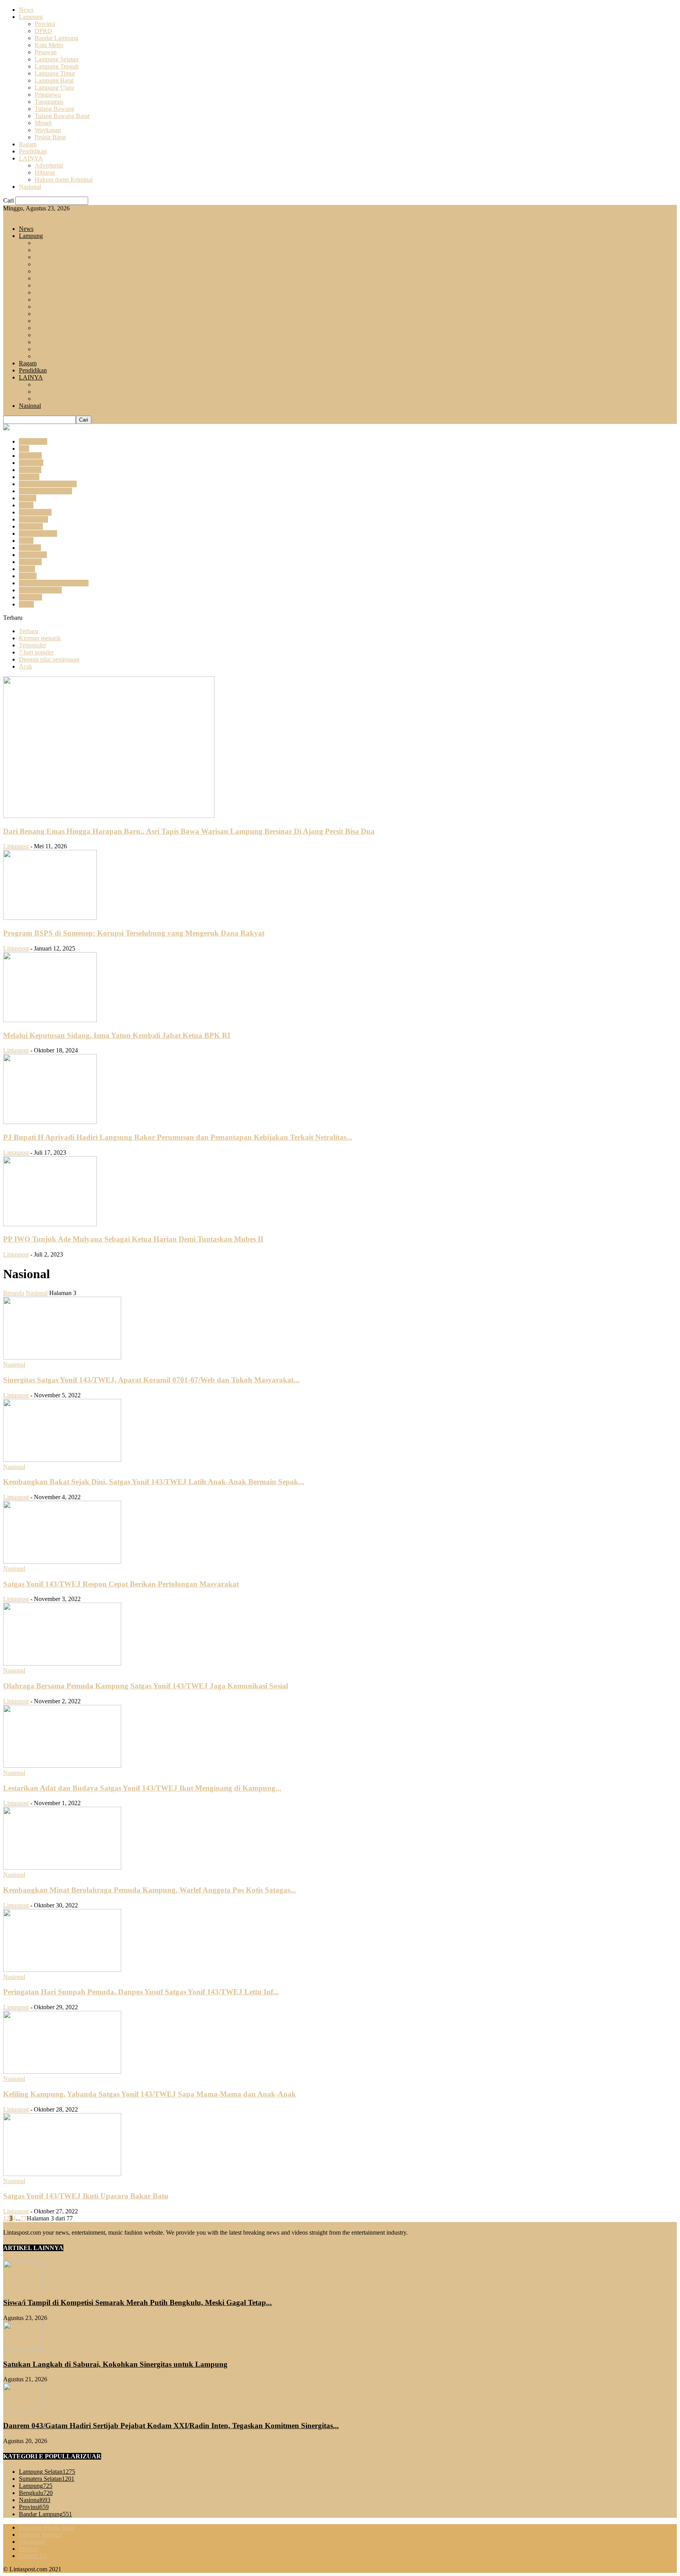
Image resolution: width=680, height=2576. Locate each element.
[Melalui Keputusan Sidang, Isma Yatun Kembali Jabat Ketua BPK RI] (50, 1020)
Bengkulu (31, 463)
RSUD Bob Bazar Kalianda (54, 583)
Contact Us (33, 2556)
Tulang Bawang (55, 109)
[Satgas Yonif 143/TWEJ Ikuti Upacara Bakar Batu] (62, 2174)
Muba (26, 541)
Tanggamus (49, 102)
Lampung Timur (55, 73)
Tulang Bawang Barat (62, 116)
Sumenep (30, 597)
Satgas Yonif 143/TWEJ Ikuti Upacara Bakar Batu (86, 2196)
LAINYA (31, 158)
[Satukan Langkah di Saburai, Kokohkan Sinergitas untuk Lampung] (23, 2349)
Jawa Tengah (35, 512)
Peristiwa (30, 562)
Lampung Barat (54, 80)
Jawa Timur (33, 519)
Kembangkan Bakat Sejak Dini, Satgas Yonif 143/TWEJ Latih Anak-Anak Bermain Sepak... (154, 1482)
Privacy (28, 2549)
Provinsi (45, 24)
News (26, 10)
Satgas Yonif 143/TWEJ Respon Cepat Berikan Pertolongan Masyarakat (121, 1584)
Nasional (30, 187)
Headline (30, 470)
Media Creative (38, 533)
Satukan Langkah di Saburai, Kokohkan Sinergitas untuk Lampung (115, 2364)
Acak (26, 666)
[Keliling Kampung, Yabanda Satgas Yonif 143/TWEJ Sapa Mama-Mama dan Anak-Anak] (62, 2072)
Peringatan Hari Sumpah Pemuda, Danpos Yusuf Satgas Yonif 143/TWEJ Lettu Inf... (141, 1992)
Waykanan (48, 130)
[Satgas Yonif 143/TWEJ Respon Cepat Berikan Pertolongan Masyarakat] (62, 1562)
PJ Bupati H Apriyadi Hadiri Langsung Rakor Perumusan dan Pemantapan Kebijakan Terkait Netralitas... (178, 1137)
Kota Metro (49, 45)
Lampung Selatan (56, 59)
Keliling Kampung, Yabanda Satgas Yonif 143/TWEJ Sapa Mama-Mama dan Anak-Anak (150, 2094)
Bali (24, 449)
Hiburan (45, 172)
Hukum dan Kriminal (45, 491)
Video (26, 604)
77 (24, 2218)
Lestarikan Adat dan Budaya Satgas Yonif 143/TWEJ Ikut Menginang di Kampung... (142, 1788)
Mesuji (43, 123)
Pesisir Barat (50, 137)
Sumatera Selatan (40, 590)
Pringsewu (48, 95)
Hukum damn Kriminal (64, 180)
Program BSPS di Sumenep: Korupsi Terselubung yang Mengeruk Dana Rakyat (134, 933)
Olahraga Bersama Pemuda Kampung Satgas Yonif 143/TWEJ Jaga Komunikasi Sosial (146, 1686)
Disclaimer (32, 2542)
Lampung (31, 17)
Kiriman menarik (40, 638)
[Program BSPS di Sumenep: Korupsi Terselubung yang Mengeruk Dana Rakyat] (50, 918)
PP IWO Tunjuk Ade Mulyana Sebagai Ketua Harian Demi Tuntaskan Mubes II (133, 1239)
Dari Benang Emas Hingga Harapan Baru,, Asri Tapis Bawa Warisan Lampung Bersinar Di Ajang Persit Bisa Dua (189, 831)
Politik (27, 569)
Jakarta (28, 498)
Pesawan (46, 52)
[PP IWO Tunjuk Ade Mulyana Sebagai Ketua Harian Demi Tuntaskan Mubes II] (50, 1224)
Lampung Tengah (57, 66)
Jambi (26, 505)
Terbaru (29, 631)
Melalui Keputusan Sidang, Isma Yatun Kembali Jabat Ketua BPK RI (117, 1035)
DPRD (43, 31)
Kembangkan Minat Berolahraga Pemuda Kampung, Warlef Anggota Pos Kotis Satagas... (150, 1890)
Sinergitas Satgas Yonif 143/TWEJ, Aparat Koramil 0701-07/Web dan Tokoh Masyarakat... (151, 1380)
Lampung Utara (54, 88)
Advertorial (49, 165)
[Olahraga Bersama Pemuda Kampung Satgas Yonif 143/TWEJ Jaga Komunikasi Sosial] (62, 1663)
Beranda (14, 1293)
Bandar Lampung (56, 38)
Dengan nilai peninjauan (49, 659)
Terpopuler (32, 645)
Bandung (30, 456)
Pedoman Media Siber (46, 2527)
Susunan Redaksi (40, 2535)
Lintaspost (16, 846)
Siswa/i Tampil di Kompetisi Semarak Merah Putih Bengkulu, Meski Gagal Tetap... (138, 2302)
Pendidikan (33, 151)
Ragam (28, 144)
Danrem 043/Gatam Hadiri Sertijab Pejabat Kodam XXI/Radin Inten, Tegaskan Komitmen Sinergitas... (171, 2426)
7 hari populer (36, 652)
